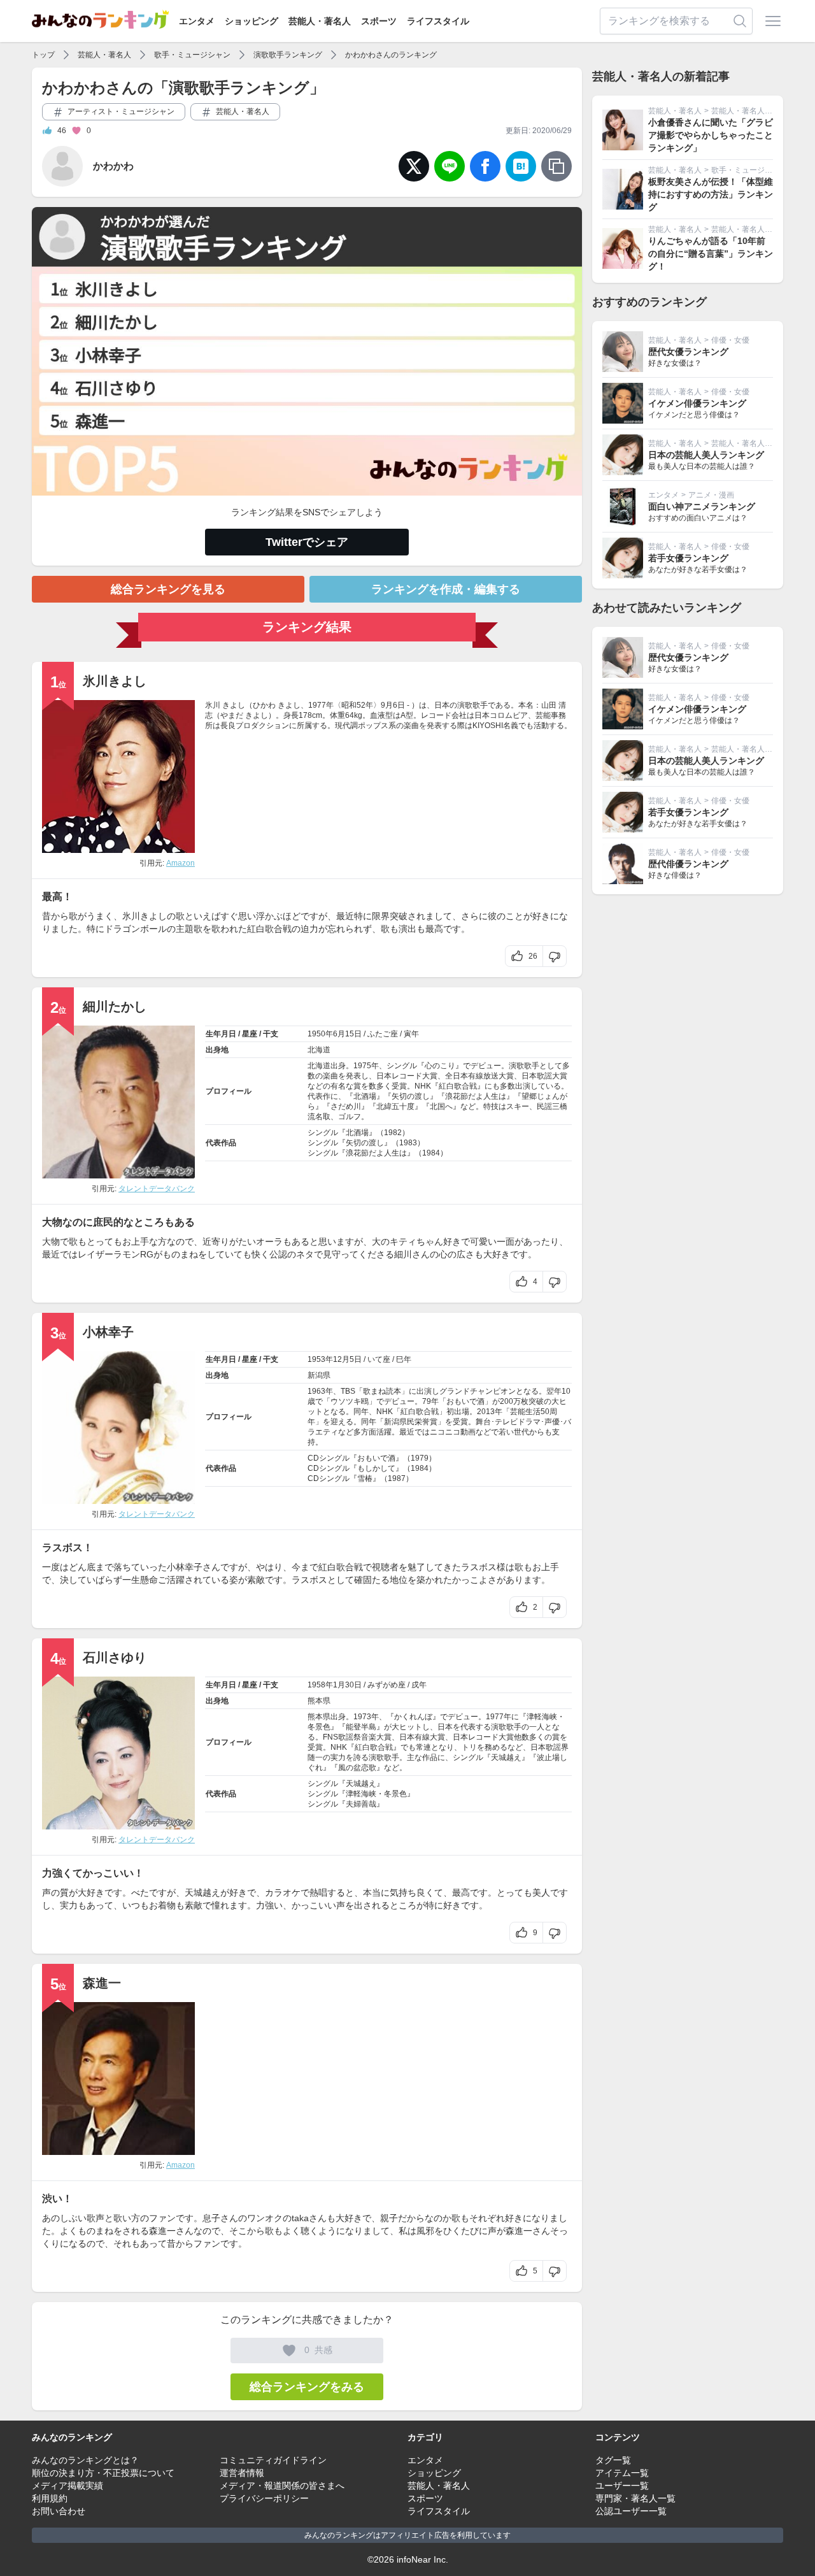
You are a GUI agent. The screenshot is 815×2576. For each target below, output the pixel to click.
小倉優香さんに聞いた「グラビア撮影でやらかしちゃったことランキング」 (711, 135)
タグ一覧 (613, 2460)
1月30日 (347, 1685)
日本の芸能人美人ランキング (706, 455)
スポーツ (379, 21)
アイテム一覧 (622, 2473)
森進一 (102, 1983)
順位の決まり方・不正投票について (103, 2473)
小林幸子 (108, 1332)
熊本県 (319, 1701)
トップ (43, 55)
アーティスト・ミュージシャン (120, 111)
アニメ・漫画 (711, 495)
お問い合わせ (59, 2511)
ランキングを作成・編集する (446, 589)
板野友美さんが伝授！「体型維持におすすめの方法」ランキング (711, 194)
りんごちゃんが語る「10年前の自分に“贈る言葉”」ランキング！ (711, 254)
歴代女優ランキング (688, 352)
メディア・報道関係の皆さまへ (282, 2486)
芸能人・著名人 (320, 21)
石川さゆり (115, 1657)
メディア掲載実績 (67, 2486)
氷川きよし (115, 681)
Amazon (181, 863)
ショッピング (252, 21)
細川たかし (115, 1006)
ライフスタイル (438, 21)
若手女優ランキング (688, 558)
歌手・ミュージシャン (192, 55)
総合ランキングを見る (168, 589)
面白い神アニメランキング (702, 506)
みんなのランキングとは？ (85, 2460)
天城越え (506, 1757)
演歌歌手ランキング (288, 55)
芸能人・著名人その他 (749, 111)
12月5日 (347, 1359)
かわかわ (113, 166)
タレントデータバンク (157, 1189)
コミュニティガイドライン (273, 2460)
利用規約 (50, 2498)
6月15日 (347, 1034)
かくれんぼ (413, 1717)
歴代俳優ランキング (688, 864)
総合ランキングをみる (307, 2387)
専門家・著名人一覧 (635, 2498)
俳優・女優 (730, 340)
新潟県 (319, 1375)
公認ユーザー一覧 (631, 2511)
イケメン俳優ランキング (697, 403)
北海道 (319, 1050)
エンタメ (197, 21)
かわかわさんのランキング (391, 55)
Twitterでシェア (307, 542)
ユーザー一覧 (622, 2486)
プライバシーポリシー (264, 2498)
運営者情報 (242, 2473)
